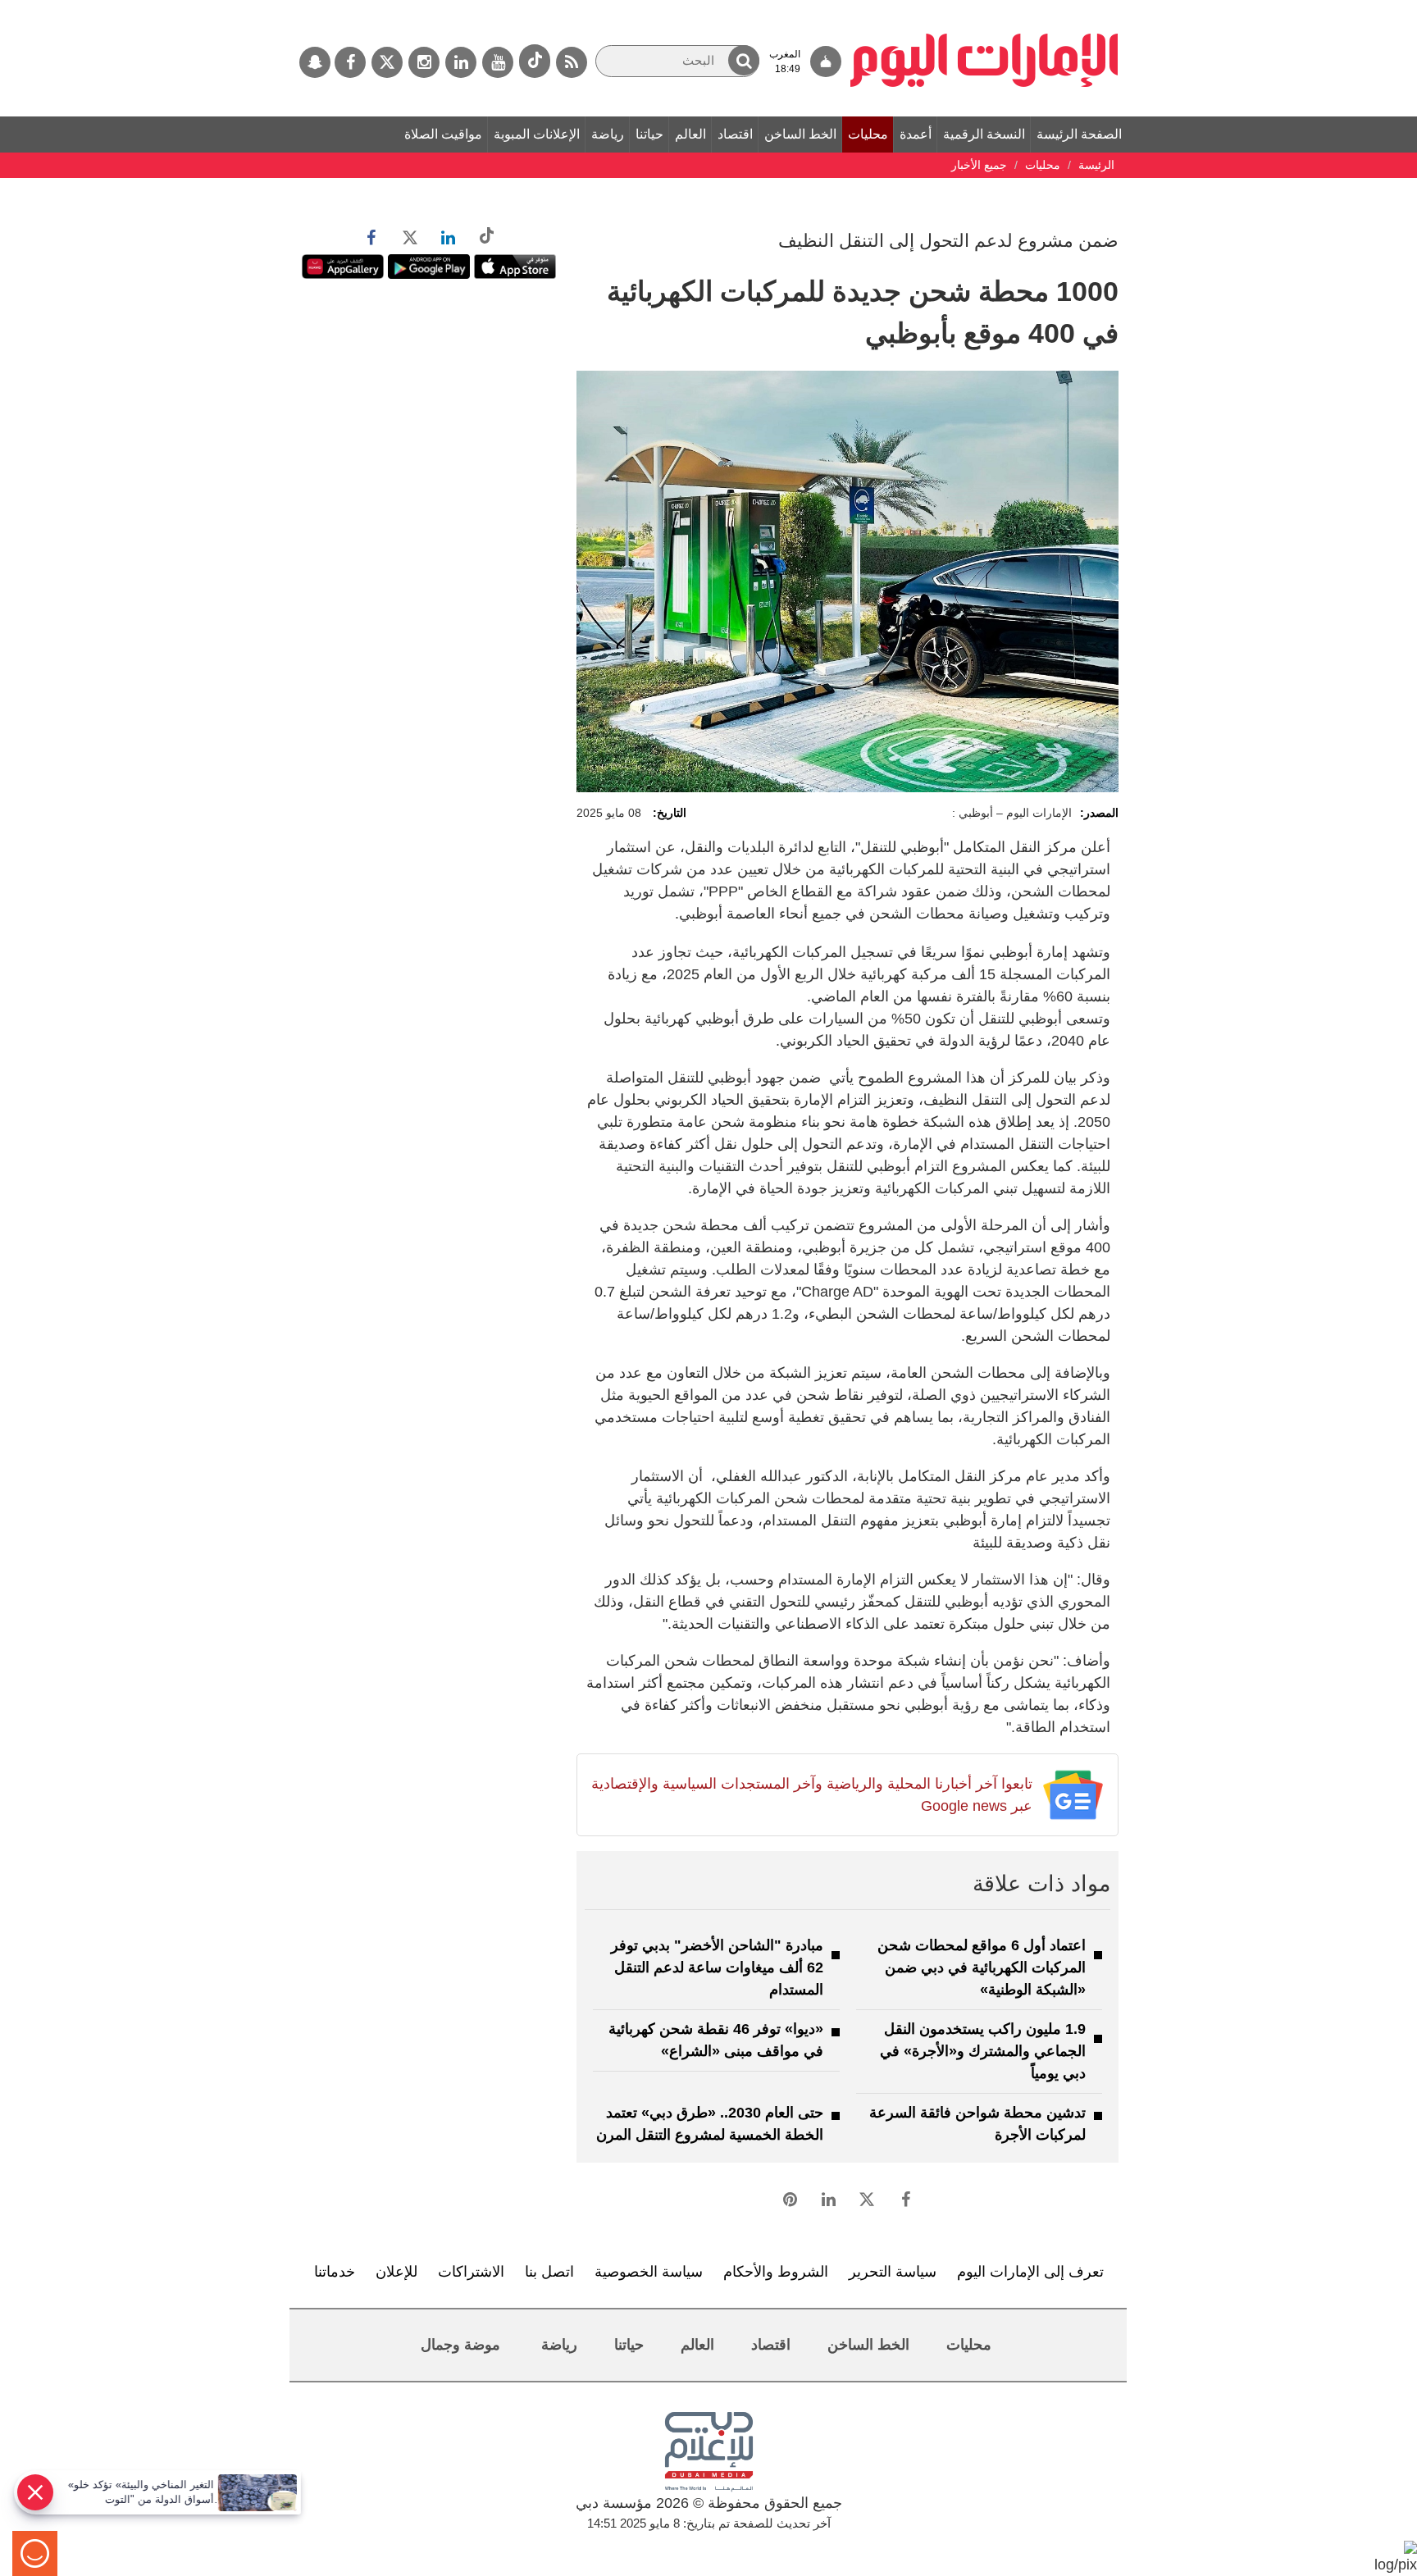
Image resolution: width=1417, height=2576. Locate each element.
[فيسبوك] (350, 62)
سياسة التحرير (893, 2272)
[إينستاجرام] (424, 62)
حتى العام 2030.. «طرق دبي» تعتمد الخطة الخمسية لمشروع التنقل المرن (710, 2124)
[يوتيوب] (498, 62)
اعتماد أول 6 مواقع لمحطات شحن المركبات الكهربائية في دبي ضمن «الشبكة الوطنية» (982, 1967)
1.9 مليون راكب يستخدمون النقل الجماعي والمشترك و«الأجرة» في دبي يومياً (983, 2051)
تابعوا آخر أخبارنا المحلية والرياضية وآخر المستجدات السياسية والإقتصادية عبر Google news (811, 1795)
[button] (744, 60)
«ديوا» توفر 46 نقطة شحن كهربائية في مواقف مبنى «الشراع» (716, 2040)
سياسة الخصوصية (649, 2272)
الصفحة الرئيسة (1079, 134)
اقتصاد (735, 134)
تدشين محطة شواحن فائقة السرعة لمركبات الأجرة (977, 2124)
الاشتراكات (471, 2272)
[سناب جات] (315, 62)
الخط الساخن (800, 134)
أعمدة (916, 134)
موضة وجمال (460, 2345)
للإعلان (396, 2272)
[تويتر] (387, 62)
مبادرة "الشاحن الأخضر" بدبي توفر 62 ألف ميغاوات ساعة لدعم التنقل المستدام (717, 1967)
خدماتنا (335, 2272)
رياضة (608, 134)
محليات (868, 134)
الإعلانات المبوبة (537, 134)
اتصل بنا (549, 2272)
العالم (690, 134)
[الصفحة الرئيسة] (984, 8)
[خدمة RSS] (572, 62)
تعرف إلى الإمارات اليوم (1030, 2272)
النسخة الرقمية (984, 134)
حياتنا (649, 134)
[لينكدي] (461, 62)
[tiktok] (535, 61)
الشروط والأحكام (776, 2272)
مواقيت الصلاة (443, 134)
